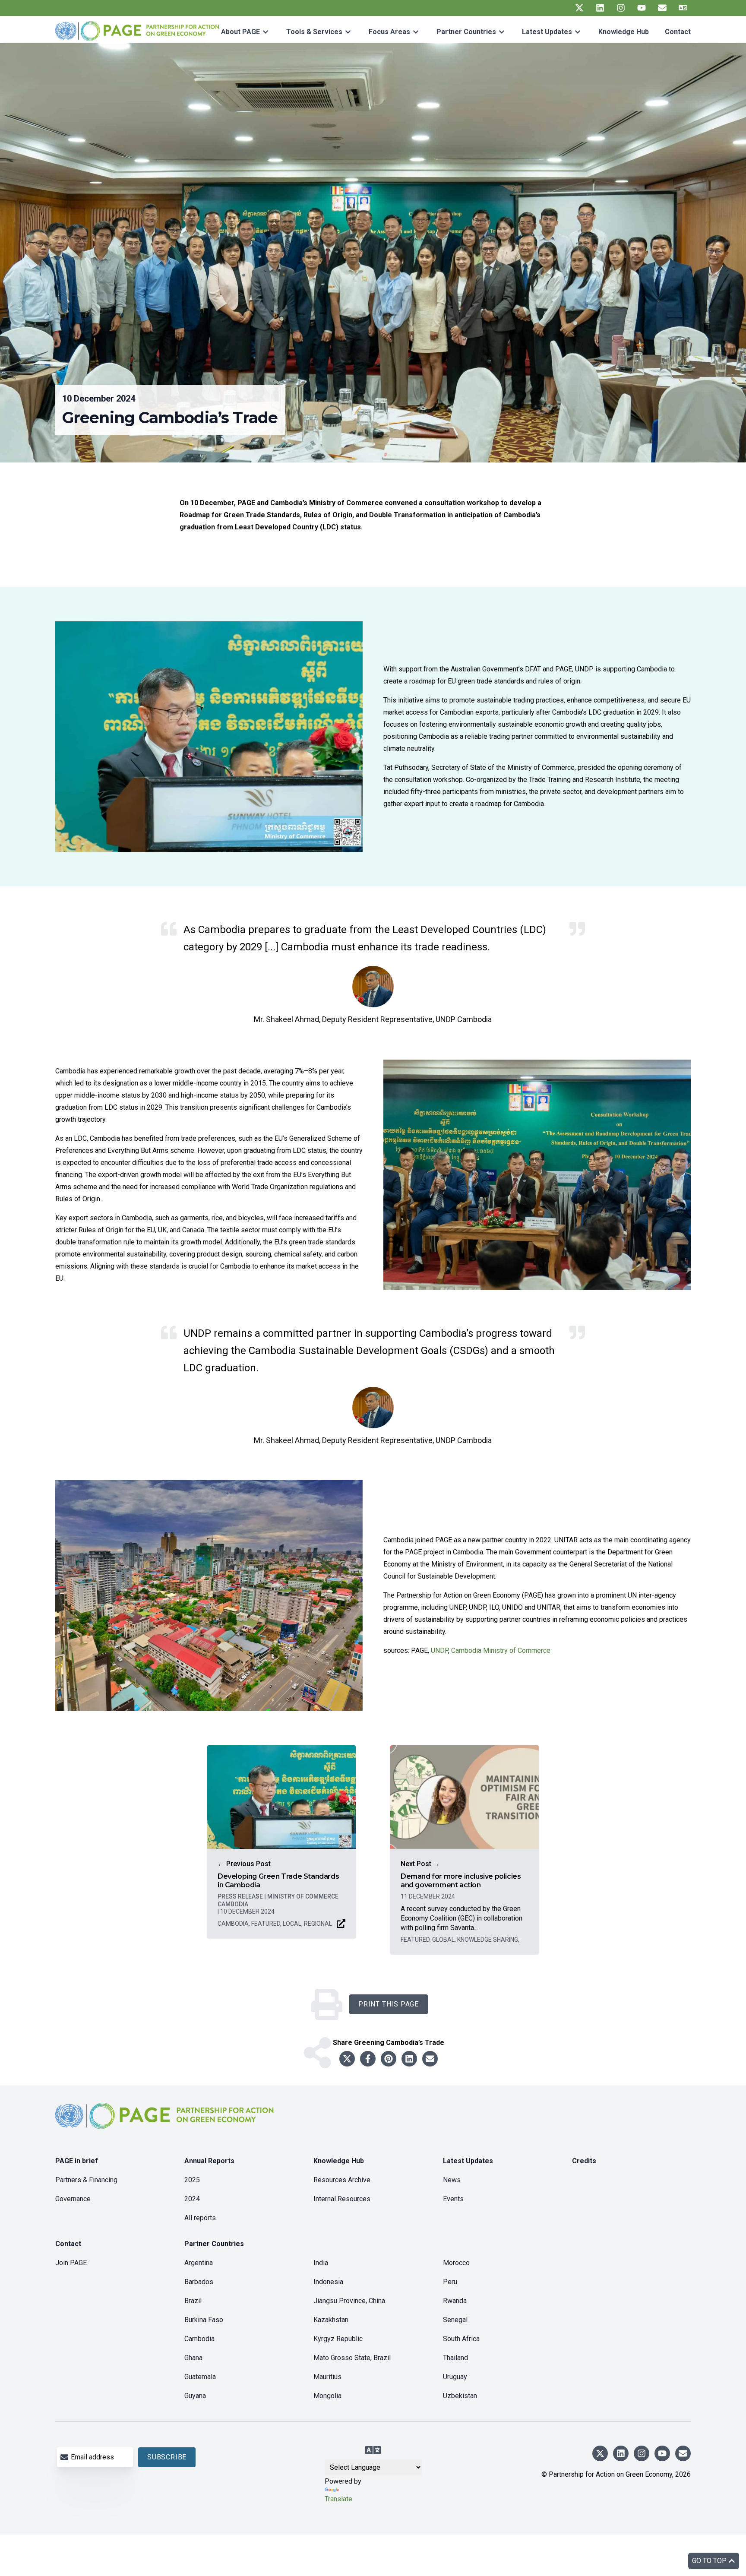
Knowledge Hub (624, 32)
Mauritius (327, 2377)
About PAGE (240, 32)
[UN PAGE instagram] (621, 8)
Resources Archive (342, 2180)
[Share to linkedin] (409, 2059)
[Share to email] (430, 2059)
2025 (192, 2180)
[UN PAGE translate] (683, 8)
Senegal (455, 2320)
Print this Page (389, 2004)
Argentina (199, 2263)
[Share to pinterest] (389, 2059)
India (321, 2263)
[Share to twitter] (347, 2059)
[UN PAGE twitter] (579, 8)
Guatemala (200, 2377)
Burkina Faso (204, 2320)
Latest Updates (547, 32)
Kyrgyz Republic (338, 2339)
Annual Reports (209, 2161)
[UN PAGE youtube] (642, 8)
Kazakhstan (331, 2320)
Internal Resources (342, 2199)
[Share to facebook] (368, 2059)
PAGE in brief (77, 2161)
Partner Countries (466, 32)
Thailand (455, 2358)
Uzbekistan (460, 2396)
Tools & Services (314, 32)
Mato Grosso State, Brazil (352, 2358)
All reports (200, 2218)
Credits (584, 2161)
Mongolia (327, 2396)
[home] (166, 2123)
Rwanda (455, 2301)
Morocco (456, 2263)
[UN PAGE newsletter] (662, 8)
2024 (192, 2199)
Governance (73, 2199)
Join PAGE (71, 2263)
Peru (450, 2282)
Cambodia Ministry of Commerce (501, 1650)
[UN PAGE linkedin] (600, 8)
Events (453, 2199)
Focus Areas (389, 32)
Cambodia (199, 2339)
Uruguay (455, 2377)
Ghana (193, 2358)
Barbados (199, 2282)
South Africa (461, 2339)
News (452, 2180)
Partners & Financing (86, 2180)
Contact (678, 32)
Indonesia (328, 2282)
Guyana (195, 2396)
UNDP (439, 1650)
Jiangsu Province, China (349, 2301)
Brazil (193, 2301)
